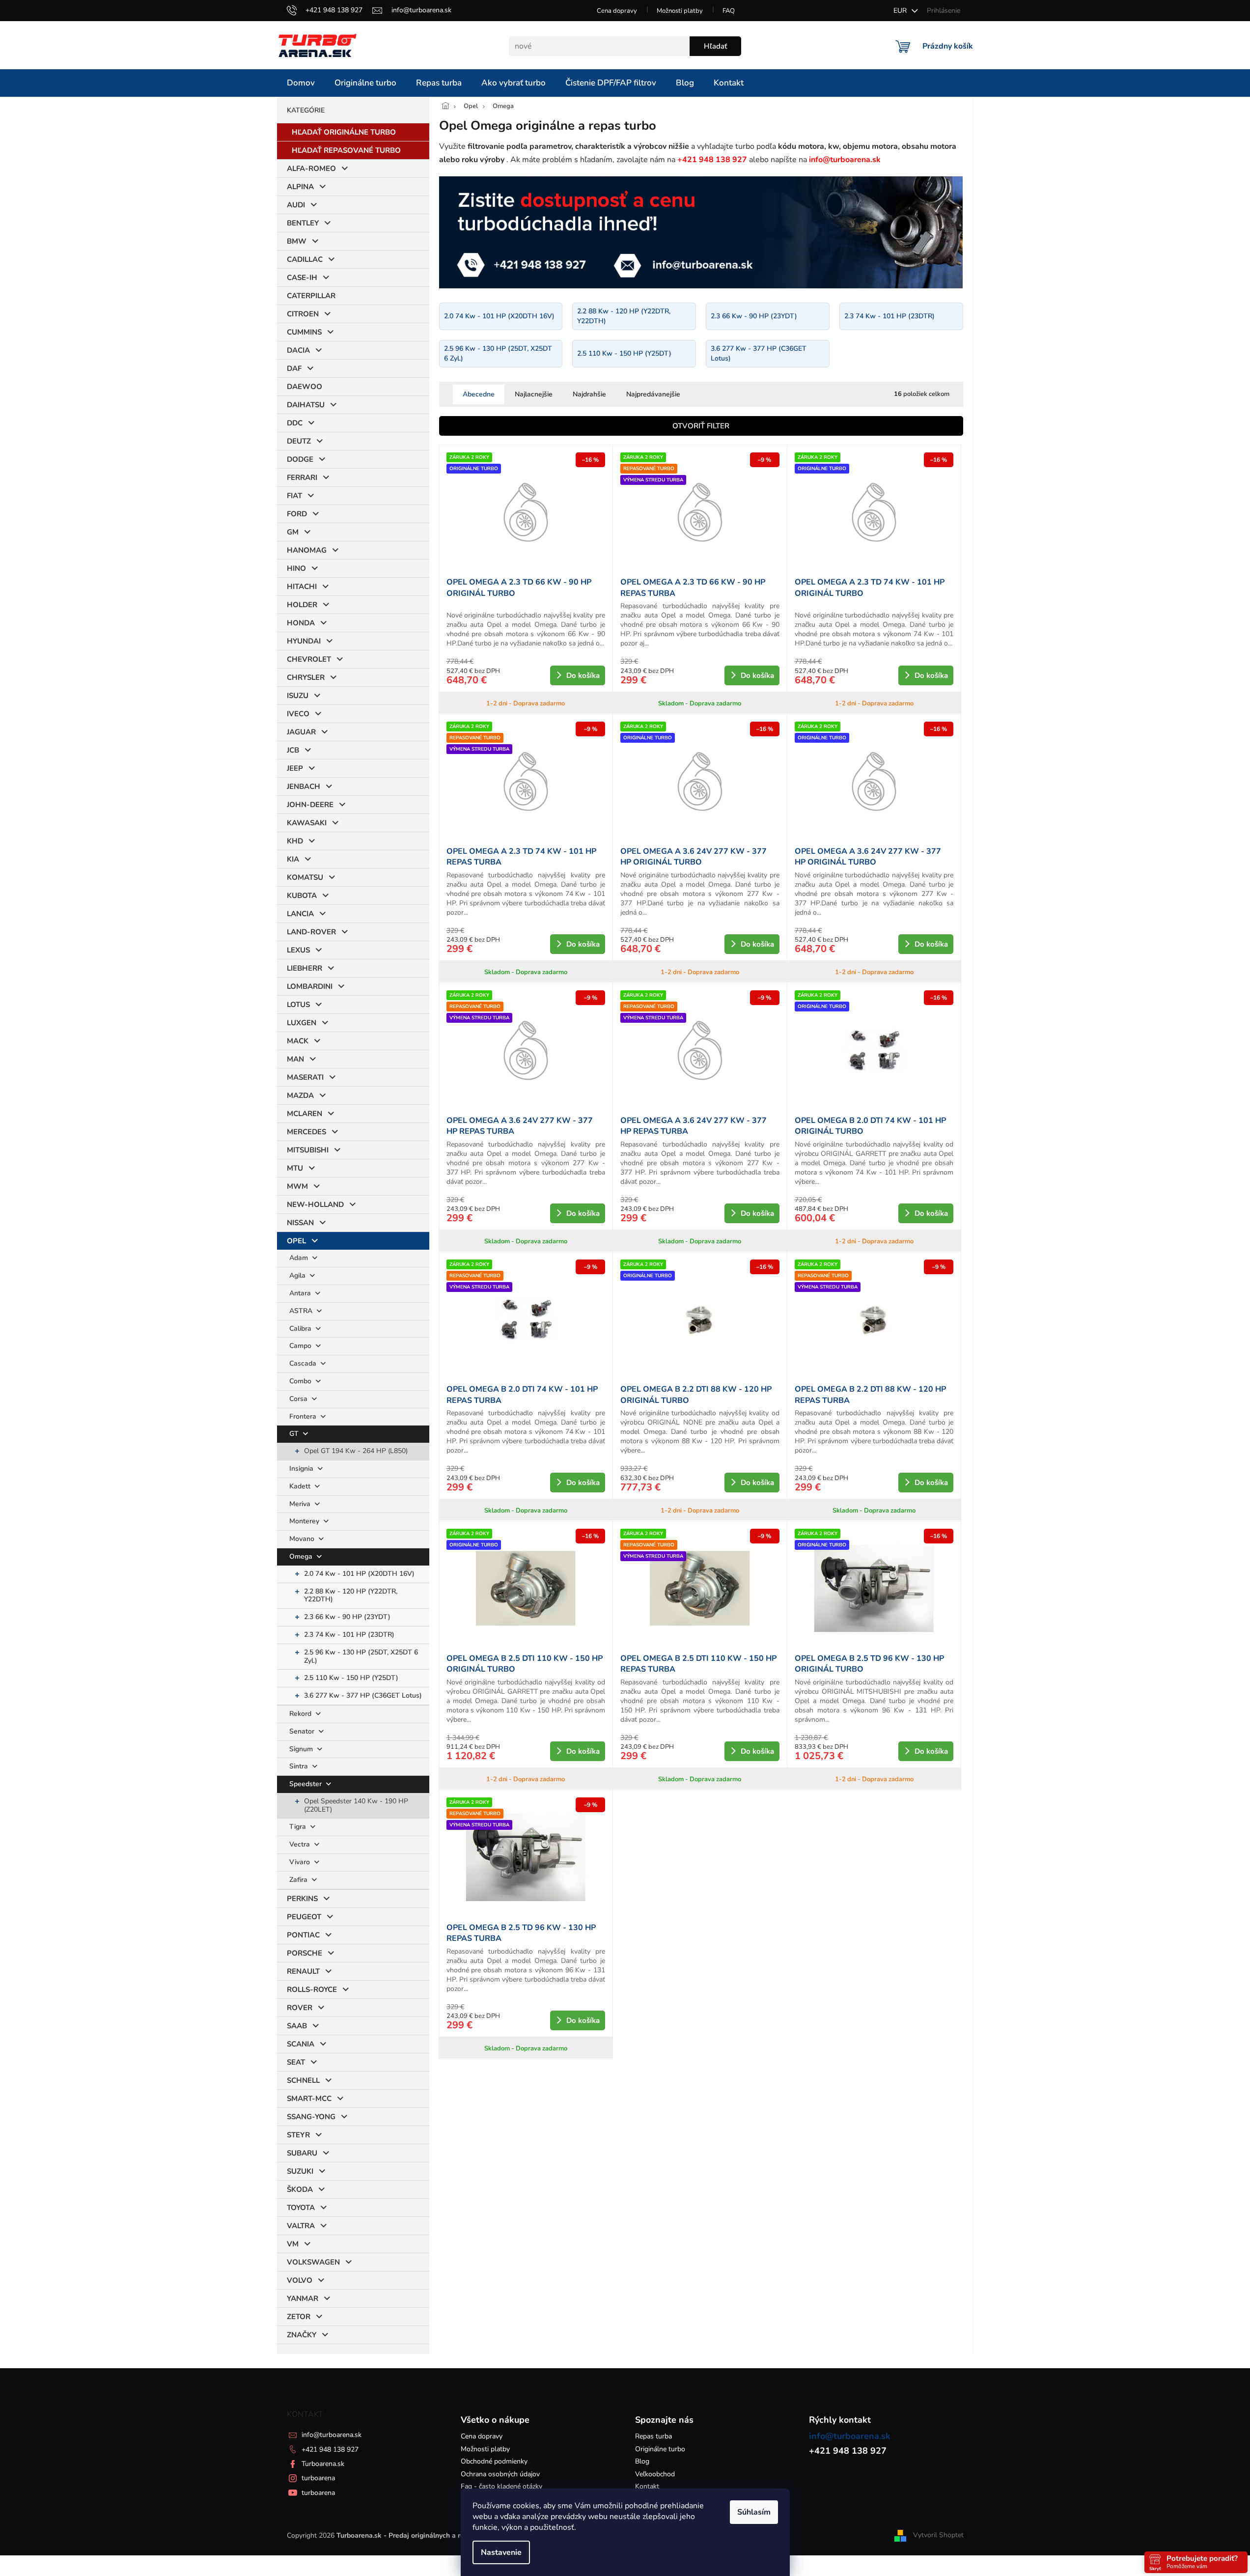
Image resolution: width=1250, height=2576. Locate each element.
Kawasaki (307, 823)
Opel (296, 1241)
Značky (302, 2335)
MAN (295, 1059)
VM (293, 2244)
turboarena (318, 2478)
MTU (295, 1168)
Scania (301, 2044)
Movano (303, 1539)
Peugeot (304, 1917)
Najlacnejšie (534, 394)
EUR (901, 11)
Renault (303, 1971)
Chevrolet (309, 659)
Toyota (301, 2208)
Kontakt (647, 2486)
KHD (295, 841)
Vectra (301, 1844)
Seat (296, 2062)
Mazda (300, 1095)
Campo (301, 1346)
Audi (296, 205)
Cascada (304, 1363)
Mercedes (306, 1132)
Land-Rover (311, 932)
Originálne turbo (660, 2449)
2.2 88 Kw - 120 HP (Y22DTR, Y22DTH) (351, 1596)
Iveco (298, 714)
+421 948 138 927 (330, 2450)
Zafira (299, 1880)
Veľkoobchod (655, 2474)
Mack (298, 1041)
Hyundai (304, 641)
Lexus (298, 950)
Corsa (299, 1399)
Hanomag (307, 550)
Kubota (302, 896)
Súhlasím (754, 2512)
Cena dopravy (617, 11)
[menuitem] (301, 83)
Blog (642, 2461)
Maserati (305, 1077)
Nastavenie (501, 2552)
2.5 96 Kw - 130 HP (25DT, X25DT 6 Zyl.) (361, 1656)
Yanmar (303, 2298)
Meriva (301, 1504)
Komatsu (305, 877)
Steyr (298, 2135)
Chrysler (306, 677)
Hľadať (715, 46)
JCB (293, 750)
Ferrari (302, 477)
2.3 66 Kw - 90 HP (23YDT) (347, 1617)
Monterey (305, 1521)
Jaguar (301, 732)
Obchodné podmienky (494, 2461)
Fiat (294, 496)
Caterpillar (311, 296)
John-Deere (310, 805)
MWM (297, 1186)
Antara (301, 1293)
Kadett (301, 1486)
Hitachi (302, 587)
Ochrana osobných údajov (500, 2474)
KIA (293, 859)
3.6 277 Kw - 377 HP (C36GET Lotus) (363, 1695)
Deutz (299, 441)
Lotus (298, 1005)
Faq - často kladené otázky (501, 2486)
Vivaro (301, 1862)
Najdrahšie (589, 394)
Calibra (301, 1329)
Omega (302, 1556)
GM (293, 532)
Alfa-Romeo (311, 168)
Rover (300, 2008)
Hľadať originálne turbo (344, 132)
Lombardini (310, 986)
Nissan (300, 1223)
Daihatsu (306, 405)
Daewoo (305, 387)
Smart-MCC (309, 2099)
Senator (303, 1731)
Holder (302, 605)
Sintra (300, 1766)
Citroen (303, 314)
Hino (296, 568)
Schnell (303, 2080)
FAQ (729, 11)
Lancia (300, 914)
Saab (297, 2026)
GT (295, 1434)
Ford (297, 514)
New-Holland (315, 1204)
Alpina (300, 187)
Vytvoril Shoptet (938, 2535)
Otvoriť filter (701, 426)
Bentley (303, 223)
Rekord (301, 1714)
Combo (301, 1381)
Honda (301, 623)
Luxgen (302, 1023)
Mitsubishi (308, 1150)
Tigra (299, 1827)
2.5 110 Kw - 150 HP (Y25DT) (351, 1678)
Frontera (304, 1416)
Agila (298, 1275)
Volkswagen (313, 2262)
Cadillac (305, 259)
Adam (300, 1258)
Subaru (302, 2153)
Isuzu (298, 696)
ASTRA (302, 1311)
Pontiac (303, 1935)
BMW (297, 241)
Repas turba (653, 2436)
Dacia (298, 350)
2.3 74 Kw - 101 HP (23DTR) (349, 1635)
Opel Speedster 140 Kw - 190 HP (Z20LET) (356, 1805)
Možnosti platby (680, 11)
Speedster (306, 1784)
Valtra (301, 2226)
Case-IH (302, 278)
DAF (294, 368)
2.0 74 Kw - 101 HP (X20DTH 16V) (359, 1574)
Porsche (305, 1953)
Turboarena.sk (323, 2464)
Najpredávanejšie (653, 394)
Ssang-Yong (311, 2117)
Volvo (300, 2280)
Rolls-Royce (312, 1989)
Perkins (302, 1899)
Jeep (295, 768)
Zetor (299, 2317)
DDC (295, 423)
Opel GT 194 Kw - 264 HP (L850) (356, 1451)
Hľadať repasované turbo (346, 150)
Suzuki (300, 2171)
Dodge (300, 459)
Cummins (304, 332)
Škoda (300, 2189)
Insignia (302, 1469)
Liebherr (305, 968)
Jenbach (304, 786)
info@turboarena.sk (332, 2435)
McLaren (305, 1114)
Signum (302, 1749)
